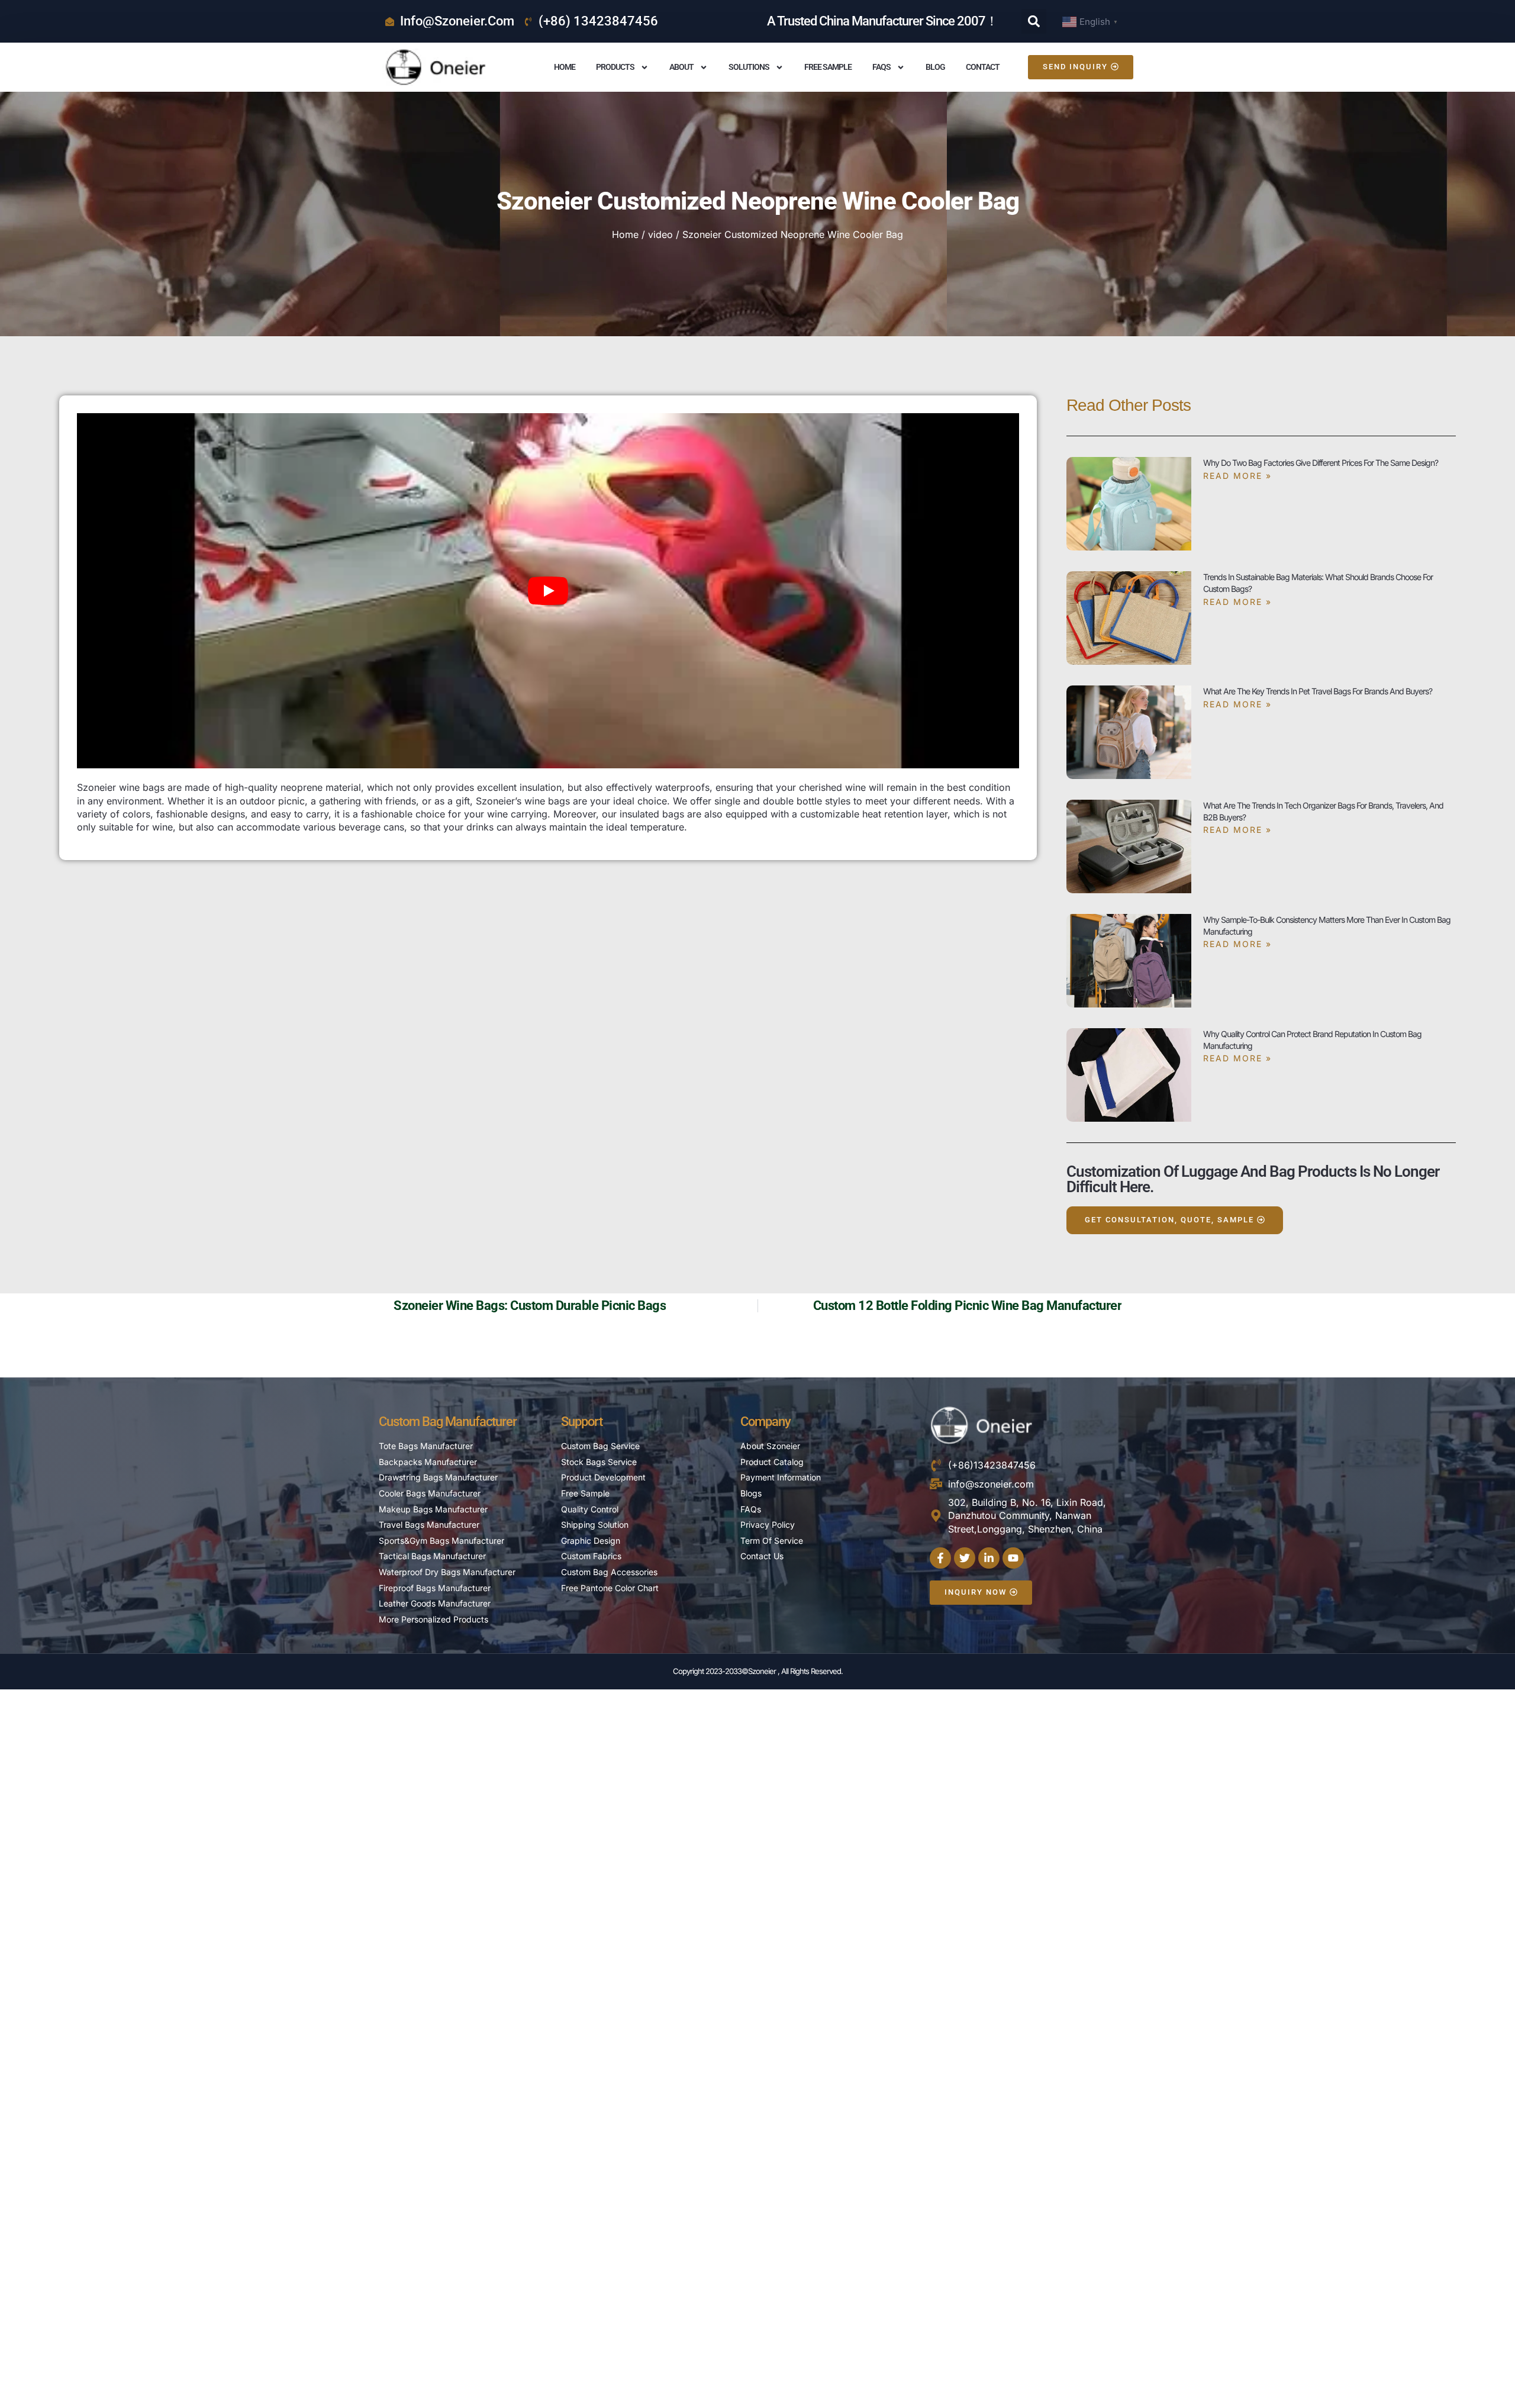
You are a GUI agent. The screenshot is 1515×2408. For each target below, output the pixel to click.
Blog (935, 67)
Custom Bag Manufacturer (448, 1422)
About (681, 67)
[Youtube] (1013, 1558)
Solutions (749, 67)
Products (615, 67)
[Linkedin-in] (989, 1558)
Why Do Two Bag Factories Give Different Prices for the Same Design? (1321, 463)
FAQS (881, 67)
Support (582, 1422)
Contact (983, 67)
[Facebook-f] (940, 1558)
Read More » (1237, 476)
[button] (1034, 21)
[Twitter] (965, 1558)
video (660, 234)
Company (765, 1422)
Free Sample (828, 67)
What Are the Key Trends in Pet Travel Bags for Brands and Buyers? (1318, 691)
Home (565, 67)
